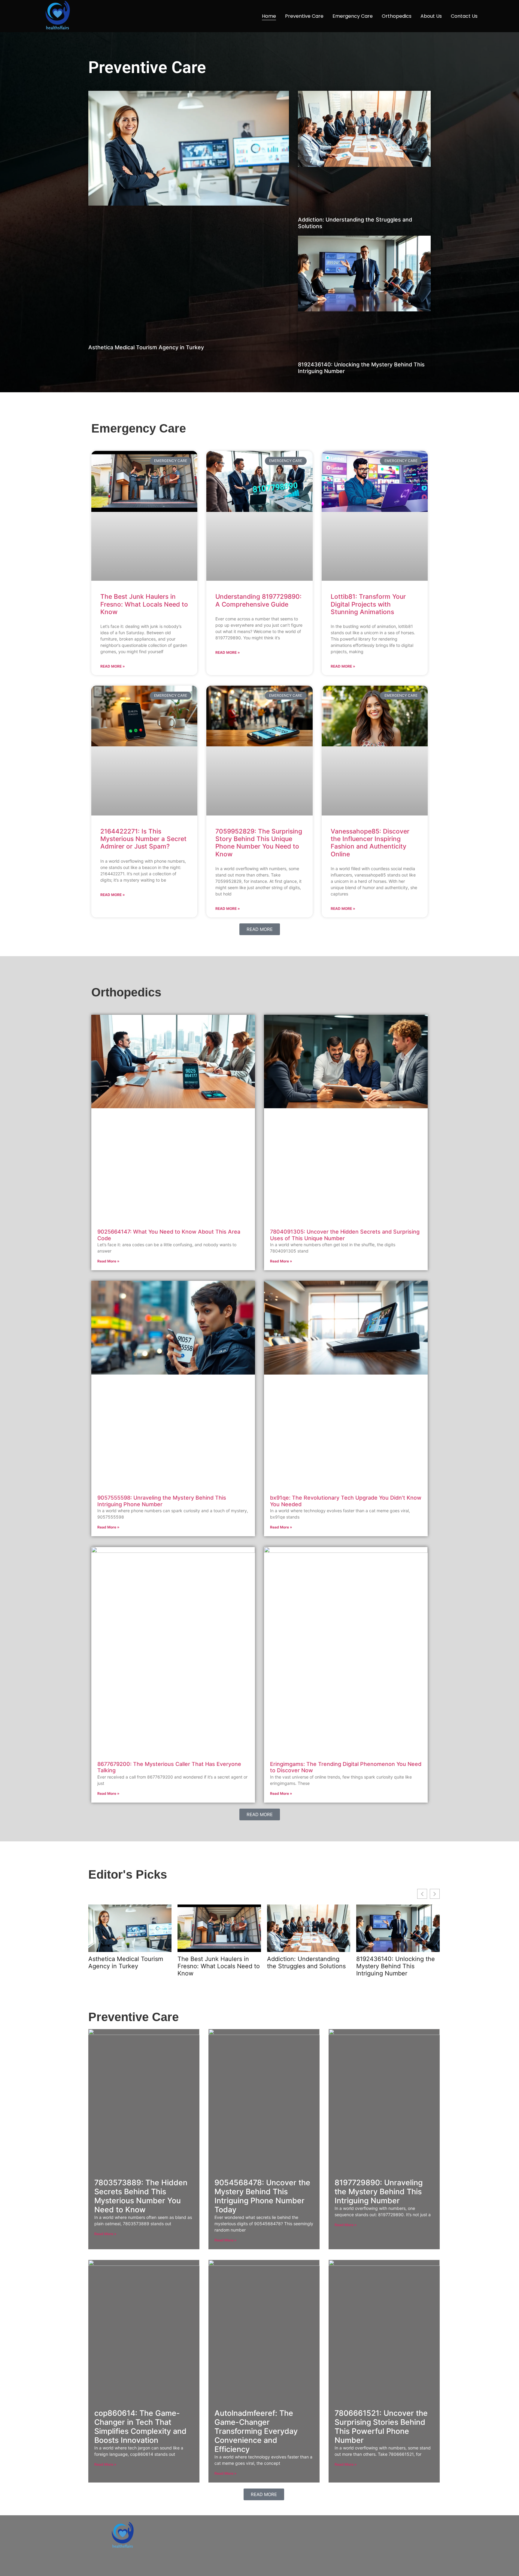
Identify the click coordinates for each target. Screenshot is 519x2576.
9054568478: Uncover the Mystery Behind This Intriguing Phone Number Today (262, 2196)
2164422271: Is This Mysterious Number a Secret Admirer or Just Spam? (143, 839)
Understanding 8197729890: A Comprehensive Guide (258, 600)
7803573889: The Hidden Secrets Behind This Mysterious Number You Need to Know (141, 2196)
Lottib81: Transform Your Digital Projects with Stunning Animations (368, 604)
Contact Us (464, 16)
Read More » (113, 666)
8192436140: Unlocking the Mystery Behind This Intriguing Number (396, 1966)
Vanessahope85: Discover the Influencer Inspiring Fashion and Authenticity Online (370, 843)
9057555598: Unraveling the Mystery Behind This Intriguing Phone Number (162, 1501)
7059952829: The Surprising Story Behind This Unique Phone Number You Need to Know (259, 843)
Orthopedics (397, 16)
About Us (431, 16)
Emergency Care (353, 16)
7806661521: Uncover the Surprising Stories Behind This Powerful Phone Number (381, 2427)
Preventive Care (304, 16)
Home (269, 16)
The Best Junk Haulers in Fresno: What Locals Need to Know (144, 604)
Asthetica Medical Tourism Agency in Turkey (146, 347)
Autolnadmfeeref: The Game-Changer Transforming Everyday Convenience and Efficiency (256, 2431)
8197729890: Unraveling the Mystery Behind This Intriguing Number (379, 2192)
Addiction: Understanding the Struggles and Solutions (306, 1963)
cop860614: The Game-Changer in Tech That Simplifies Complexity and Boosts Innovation (140, 2427)
